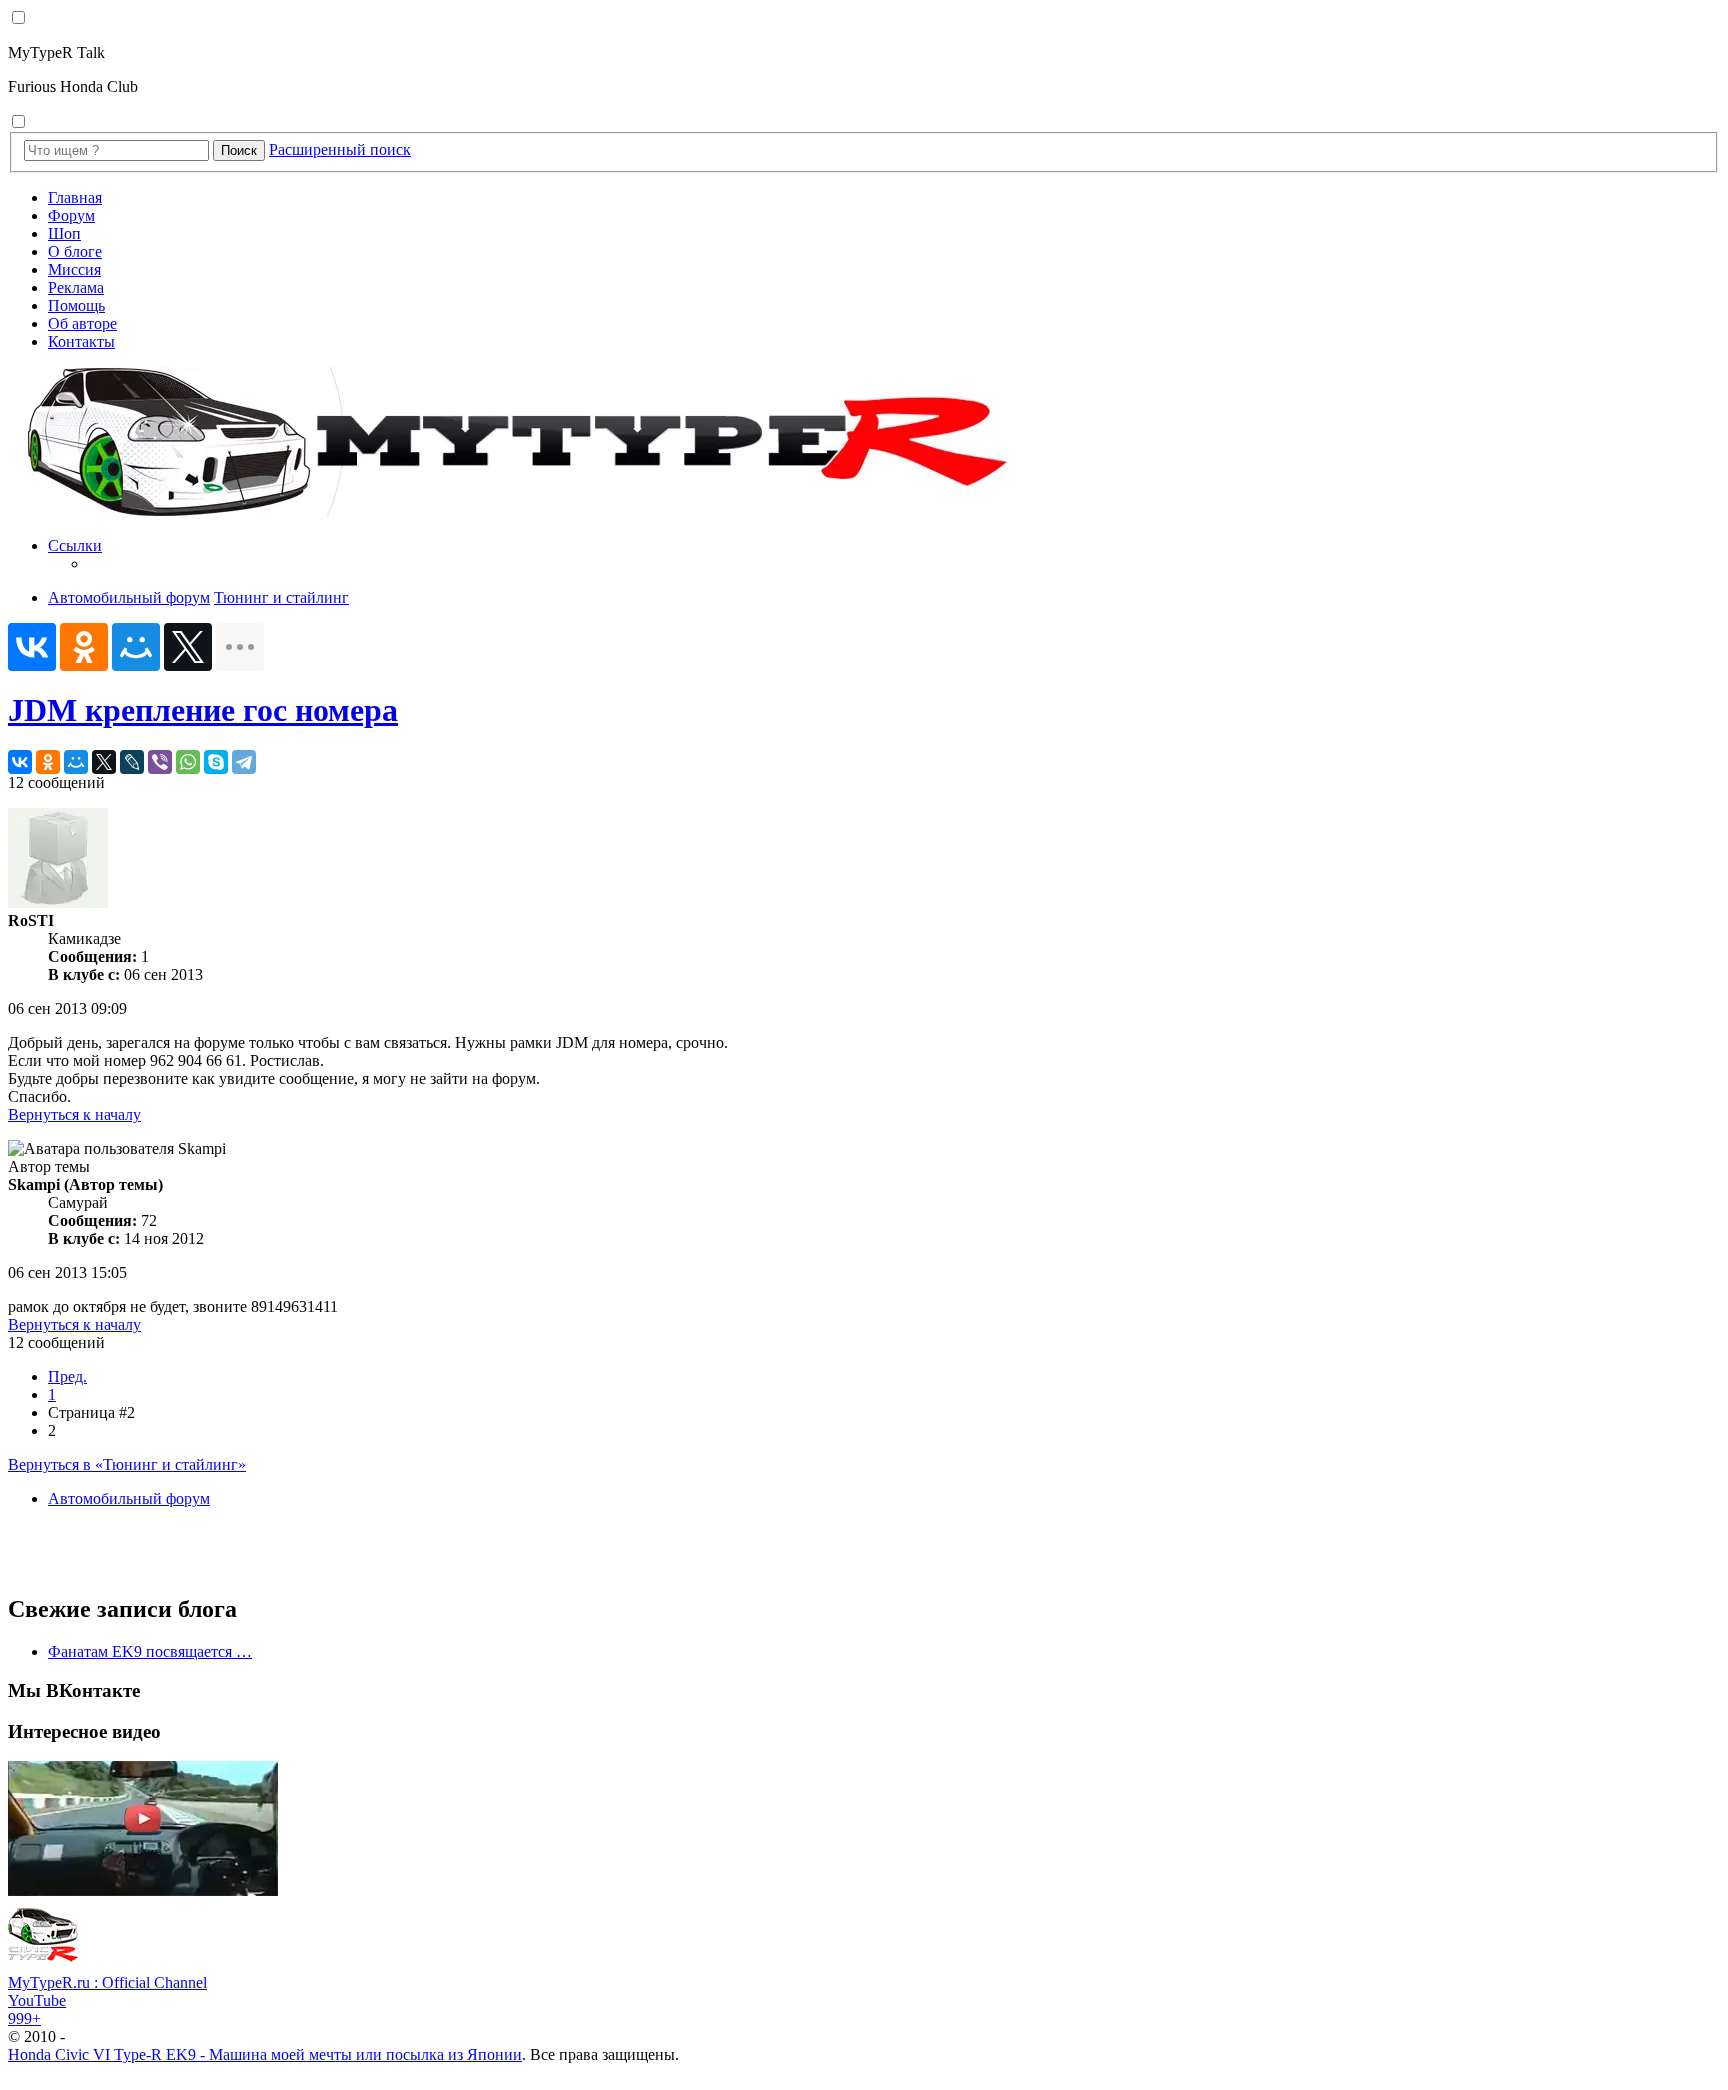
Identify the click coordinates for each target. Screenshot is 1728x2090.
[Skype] (216, 762)
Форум (71, 215)
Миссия (74, 269)
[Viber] (160, 762)
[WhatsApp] (188, 762)
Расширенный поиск (340, 149)
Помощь (76, 305)
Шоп (64, 233)
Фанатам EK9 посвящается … (150, 1651)
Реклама (76, 287)
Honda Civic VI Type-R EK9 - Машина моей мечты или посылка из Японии (265, 2054)
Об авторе (82, 323)
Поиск (239, 150)
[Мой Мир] (136, 647)
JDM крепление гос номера (203, 710)
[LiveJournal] (132, 762)
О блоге (75, 251)
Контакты (81, 341)
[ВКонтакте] (32, 647)
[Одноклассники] (84, 647)
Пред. (67, 1376)
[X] (188, 647)
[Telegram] (244, 762)
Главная (75, 197)
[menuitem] (884, 555)
